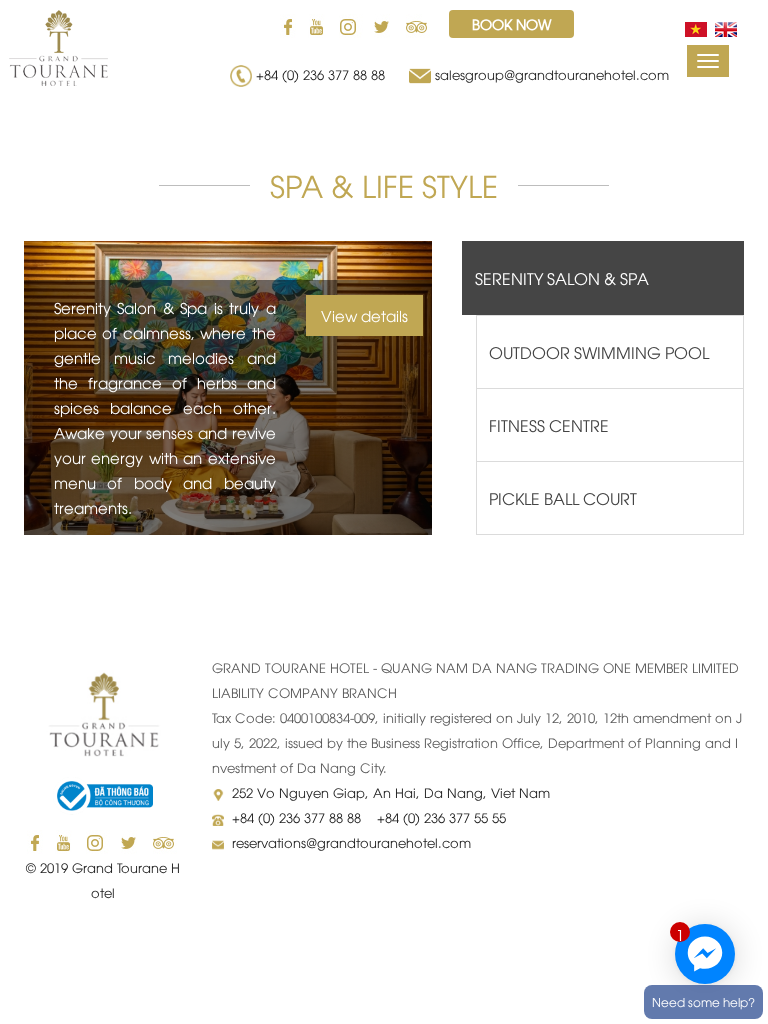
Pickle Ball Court (563, 498)
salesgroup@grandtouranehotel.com (552, 74)
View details (364, 315)
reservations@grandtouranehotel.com (351, 842)
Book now (511, 23)
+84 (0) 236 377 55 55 (441, 817)
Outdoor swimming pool (599, 352)
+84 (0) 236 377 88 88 (324, 74)
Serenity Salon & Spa (562, 278)
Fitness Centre (549, 425)
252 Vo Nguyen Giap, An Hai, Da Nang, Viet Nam (391, 792)
